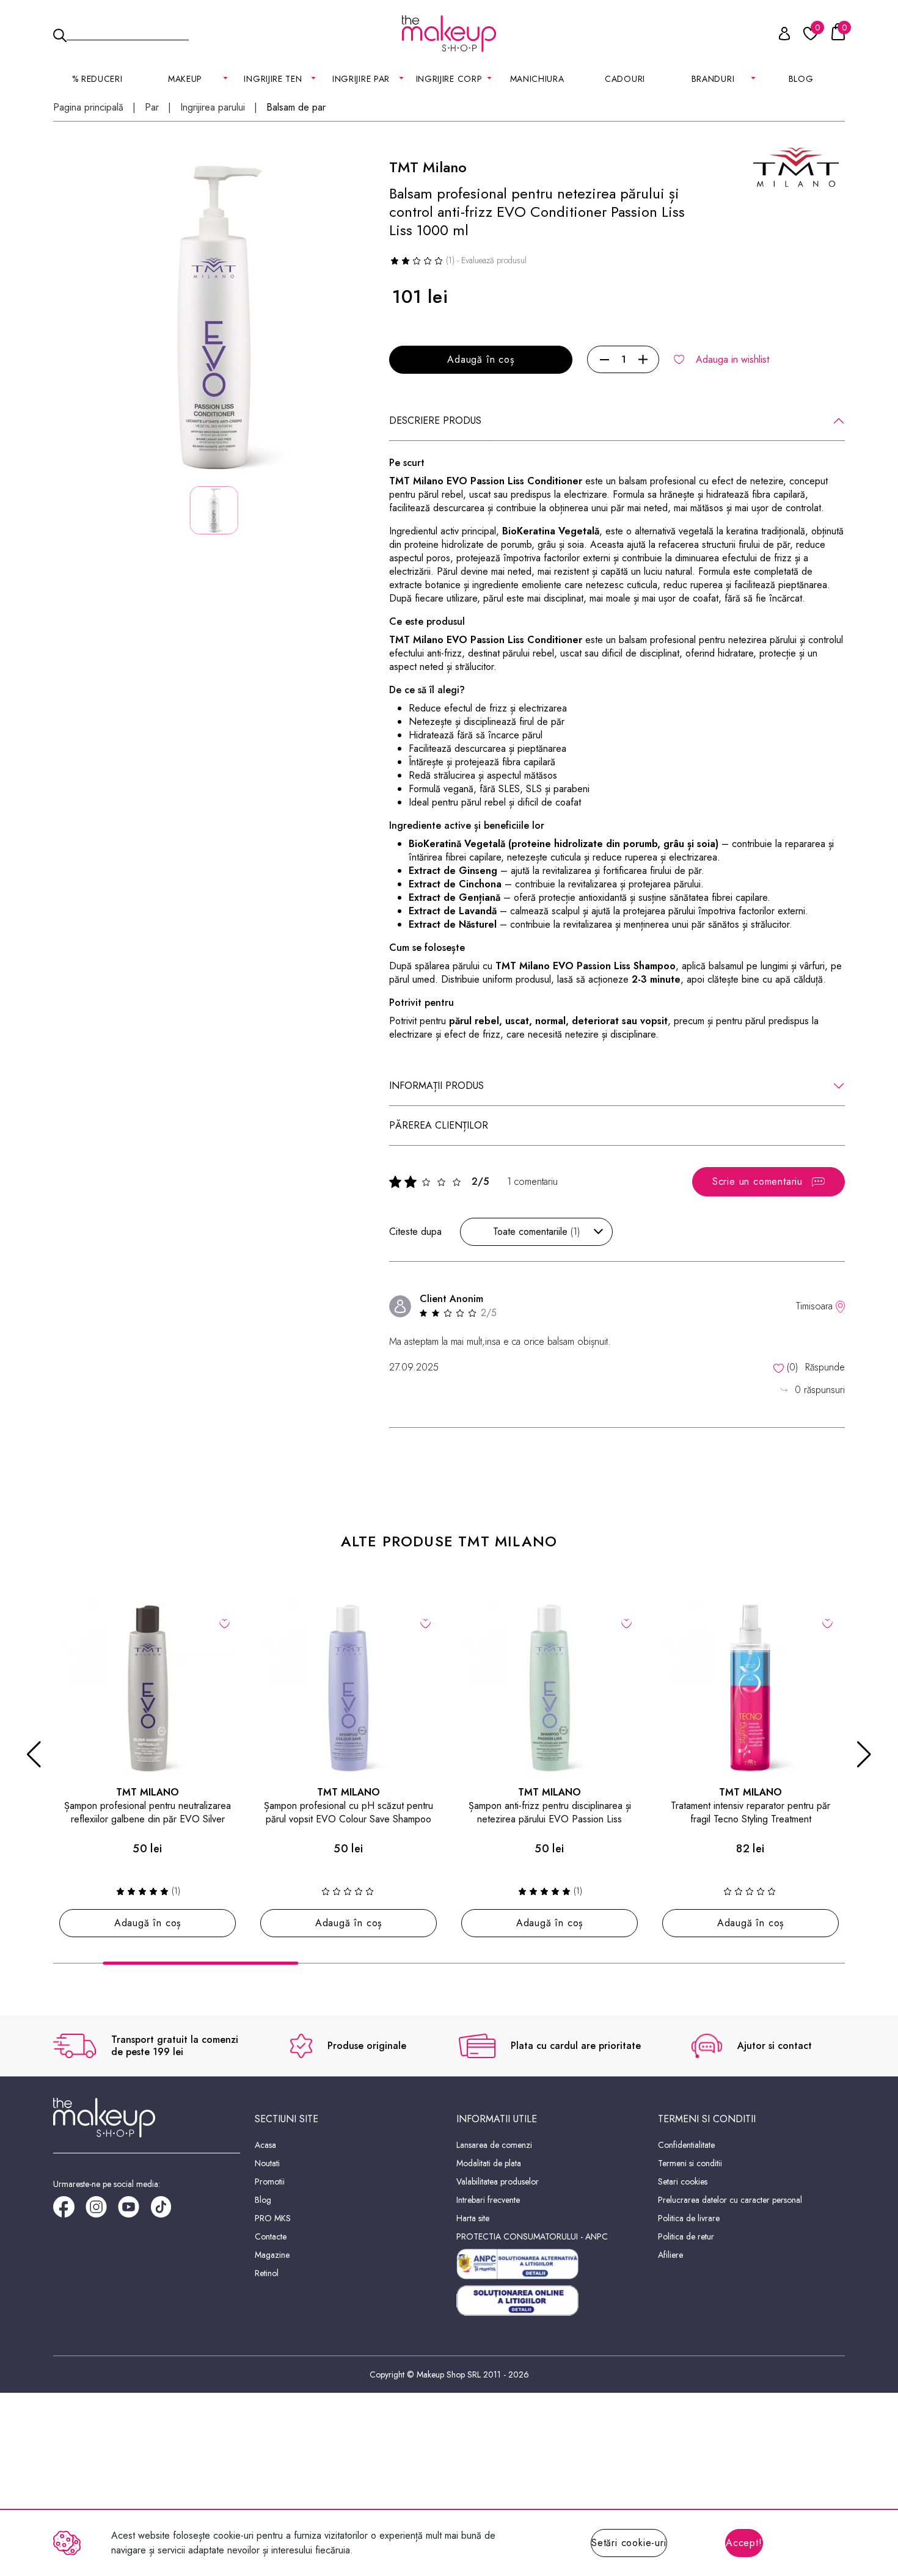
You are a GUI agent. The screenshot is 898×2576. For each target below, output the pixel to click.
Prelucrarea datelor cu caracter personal (730, 2200)
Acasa (265, 2145)
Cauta (128, 33)
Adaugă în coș (480, 359)
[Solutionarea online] (550, 2301)
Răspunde (825, 1367)
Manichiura (537, 79)
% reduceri (97, 79)
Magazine (272, 2255)
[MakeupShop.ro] (449, 34)
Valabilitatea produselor (498, 2181)
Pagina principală (88, 107)
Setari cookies (683, 2181)
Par (152, 107)
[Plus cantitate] (643, 360)
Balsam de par (296, 107)
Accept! (744, 2543)
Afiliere (670, 2255)
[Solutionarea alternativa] (550, 2264)
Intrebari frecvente (488, 2200)
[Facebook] (69, 2211)
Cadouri (625, 79)
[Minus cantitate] (604, 360)
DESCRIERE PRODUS (435, 420)
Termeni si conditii (690, 2163)
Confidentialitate (686, 2145)
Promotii (270, 2181)
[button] (34, 1755)
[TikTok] (166, 2211)
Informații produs (436, 1086)
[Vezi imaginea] (214, 318)
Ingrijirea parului (213, 107)
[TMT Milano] (796, 166)
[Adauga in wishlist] (224, 1623)
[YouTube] (134, 2211)
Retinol (267, 2273)
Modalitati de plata (489, 2163)
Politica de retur (686, 2236)
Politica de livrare (689, 2218)
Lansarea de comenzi (494, 2145)
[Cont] (778, 36)
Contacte (271, 2236)
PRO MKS (273, 2218)
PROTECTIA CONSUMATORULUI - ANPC (532, 2236)
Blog (801, 79)
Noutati (267, 2163)
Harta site (473, 2218)
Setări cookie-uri (629, 2543)
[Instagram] (102, 2211)
